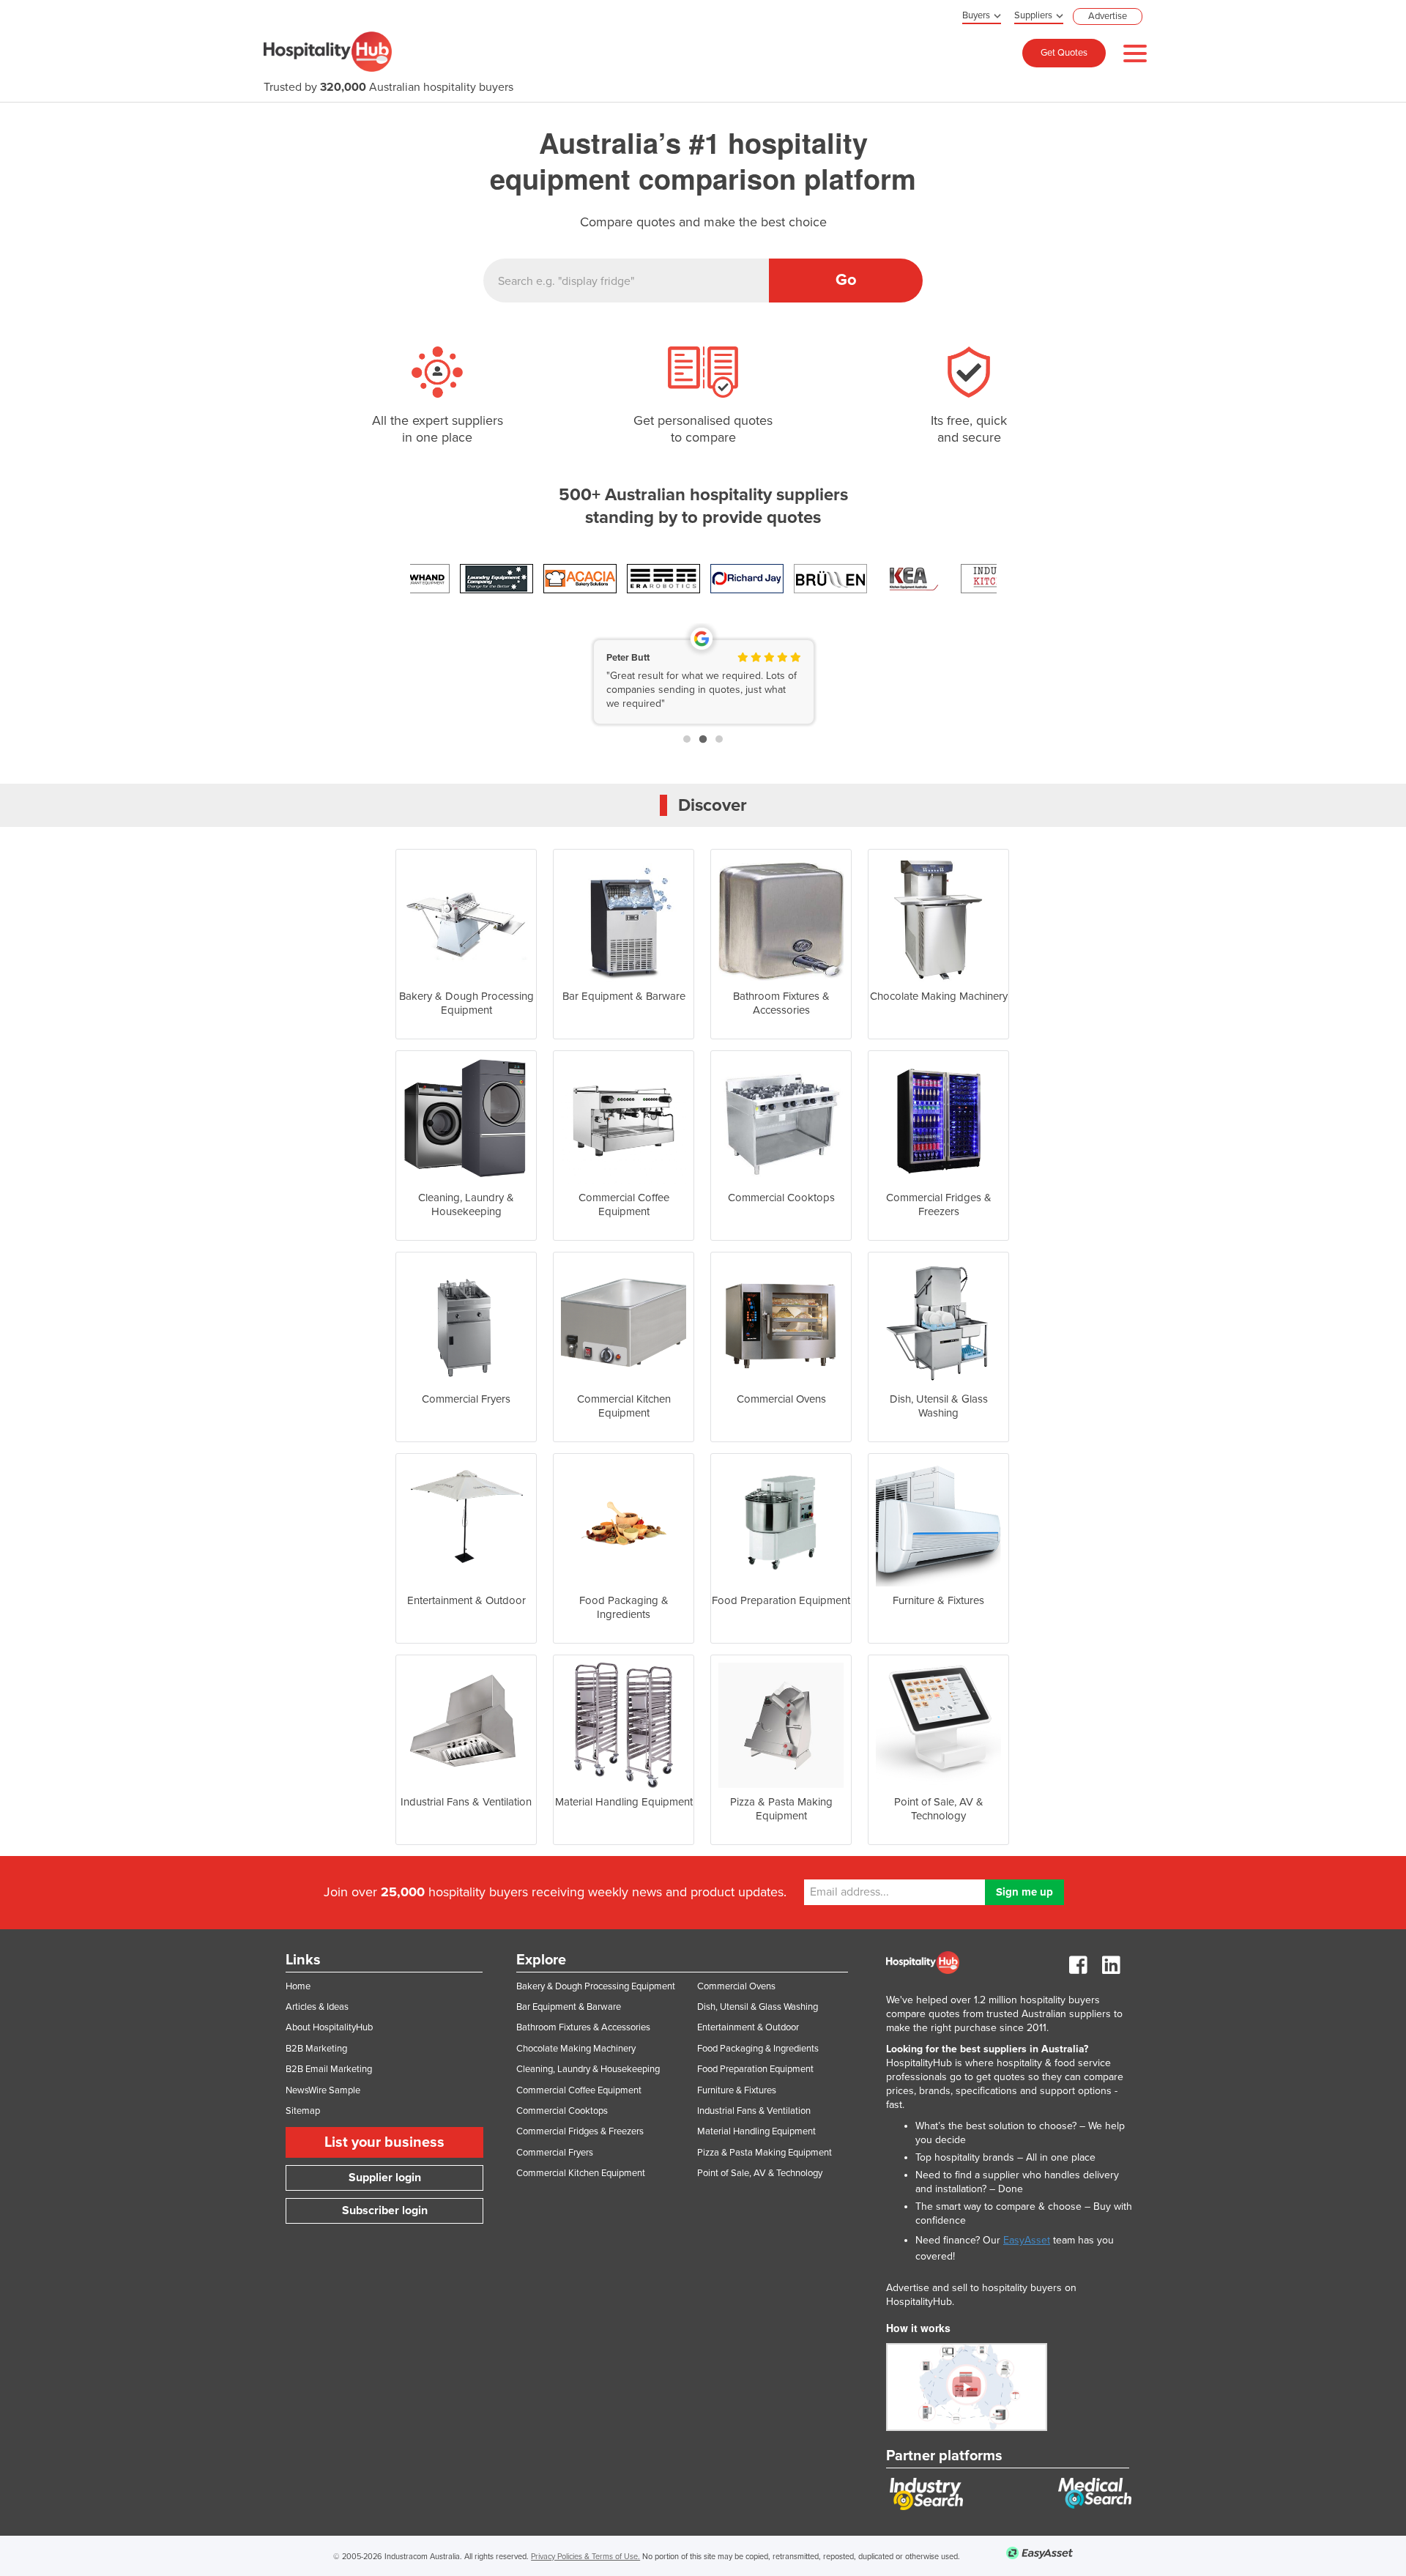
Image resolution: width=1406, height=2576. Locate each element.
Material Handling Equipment (756, 2131)
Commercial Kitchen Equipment (581, 2173)
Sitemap (303, 2111)
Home (298, 1986)
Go (846, 280)
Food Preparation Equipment (755, 2069)
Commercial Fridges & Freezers (580, 2131)
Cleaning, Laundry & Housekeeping (588, 2069)
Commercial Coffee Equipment (579, 2090)
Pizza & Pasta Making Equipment (765, 2153)
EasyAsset (1027, 2240)
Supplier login (385, 2178)
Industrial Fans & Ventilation (754, 2111)
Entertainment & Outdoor (748, 2027)
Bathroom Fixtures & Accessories (583, 2027)
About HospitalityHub (329, 2027)
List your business (384, 2142)
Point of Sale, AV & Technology (760, 2173)
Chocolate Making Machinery (576, 2049)
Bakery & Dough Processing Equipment (596, 1986)
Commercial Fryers (555, 2153)
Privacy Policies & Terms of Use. (585, 2557)
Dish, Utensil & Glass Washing (758, 2007)
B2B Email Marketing (329, 2069)
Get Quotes (1064, 53)
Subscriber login (385, 2211)
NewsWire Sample (323, 2090)
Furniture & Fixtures (737, 2090)
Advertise (1108, 16)
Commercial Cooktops (562, 2111)
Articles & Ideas (317, 2007)
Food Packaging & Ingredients (758, 2049)
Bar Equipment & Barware (569, 2007)
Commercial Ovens (736, 1986)
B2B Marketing (316, 2049)
